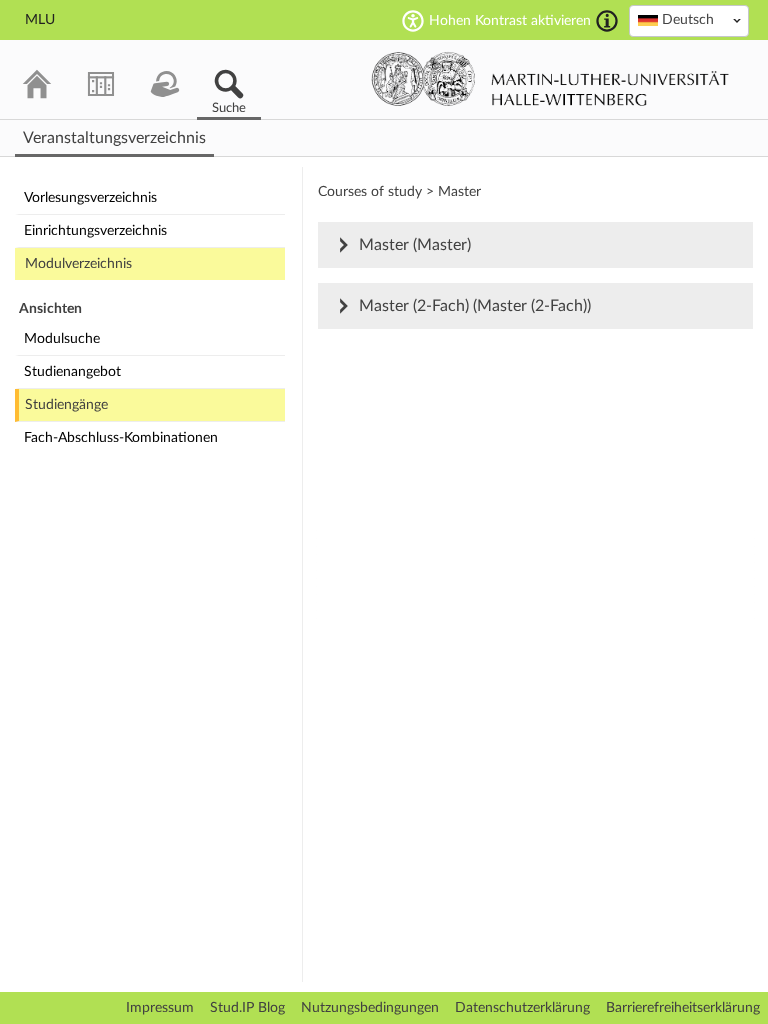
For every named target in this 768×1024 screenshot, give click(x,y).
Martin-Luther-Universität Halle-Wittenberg (550, 79)
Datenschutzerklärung (522, 1008)
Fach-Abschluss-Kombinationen (121, 438)
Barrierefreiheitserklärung (683, 1008)
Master (459, 192)
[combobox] (689, 21)
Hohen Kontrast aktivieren (510, 21)
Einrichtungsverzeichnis (95, 231)
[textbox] (689, 20)
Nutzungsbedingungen (370, 1008)
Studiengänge (66, 405)
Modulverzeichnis (78, 264)
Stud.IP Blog (247, 1008)
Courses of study (370, 192)
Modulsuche (62, 339)
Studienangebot (72, 372)
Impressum (160, 1008)
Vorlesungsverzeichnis (90, 198)
